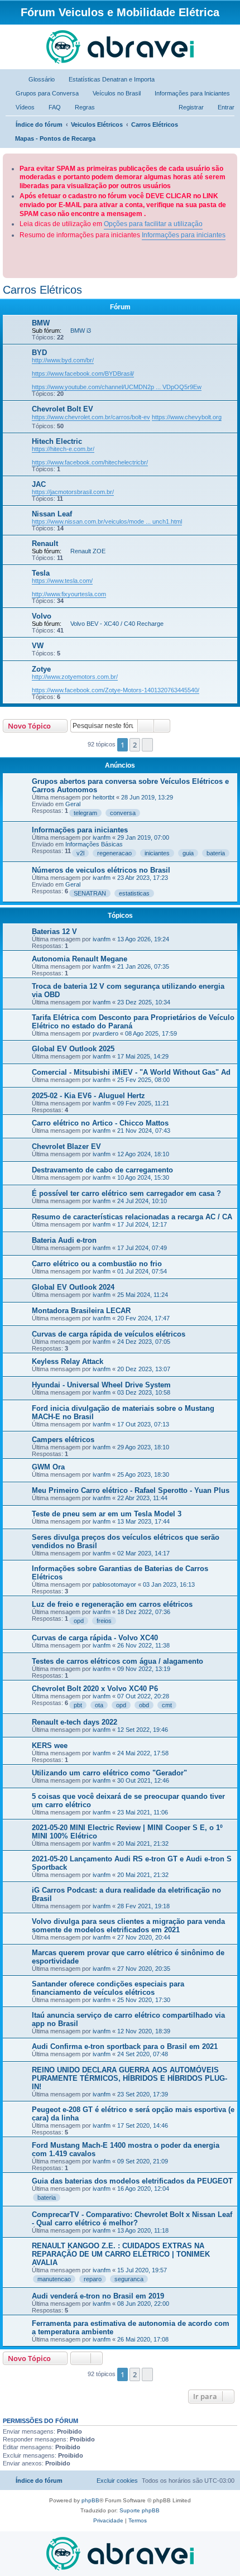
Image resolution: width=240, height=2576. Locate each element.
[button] (147, 745)
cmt (167, 1705)
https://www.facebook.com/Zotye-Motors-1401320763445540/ (116, 690)
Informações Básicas (94, 844)
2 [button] (135, 745)
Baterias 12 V (54, 932)
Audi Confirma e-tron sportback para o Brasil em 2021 (125, 2046)
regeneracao (114, 853)
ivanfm (102, 837)
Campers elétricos (63, 1440)
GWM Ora (48, 1467)
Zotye (41, 669)
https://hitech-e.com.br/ (63, 449)
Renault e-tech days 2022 (75, 1722)
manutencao (54, 2279)
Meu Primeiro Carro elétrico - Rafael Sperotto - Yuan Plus (131, 1490)
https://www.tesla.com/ (62, 581)
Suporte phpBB (140, 2510)
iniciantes (157, 853)
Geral (73, 804)
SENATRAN (90, 893)
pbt (78, 1705)
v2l (80, 853)
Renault (45, 544)
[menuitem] (37, 79)
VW (38, 646)
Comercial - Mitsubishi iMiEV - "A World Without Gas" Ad (131, 1072)
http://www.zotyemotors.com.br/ (75, 677)
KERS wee (50, 1746)
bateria (216, 853)
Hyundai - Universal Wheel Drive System (101, 1385)
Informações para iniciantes (184, 235)
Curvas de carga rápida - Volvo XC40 (95, 1638)
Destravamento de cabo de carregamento (102, 1170)
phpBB (90, 2500)
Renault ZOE (88, 551)
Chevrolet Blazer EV (66, 1146)
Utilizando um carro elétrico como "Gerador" (109, 1773)
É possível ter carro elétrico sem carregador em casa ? (126, 1193)
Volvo (42, 616)
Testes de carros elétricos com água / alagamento (117, 1661)
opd (79, 1621)
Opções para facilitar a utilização (153, 224)
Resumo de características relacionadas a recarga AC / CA (132, 1217)
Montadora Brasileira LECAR (81, 1311)
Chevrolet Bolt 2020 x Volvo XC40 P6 (95, 1689)
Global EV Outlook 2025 (73, 1049)
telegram (85, 813)
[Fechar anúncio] (230, 160)
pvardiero (105, 1033)
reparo (93, 2279)
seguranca (129, 2279)
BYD (39, 353)
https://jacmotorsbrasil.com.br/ (73, 492)
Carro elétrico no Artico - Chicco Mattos (100, 1123)
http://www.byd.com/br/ (63, 360)
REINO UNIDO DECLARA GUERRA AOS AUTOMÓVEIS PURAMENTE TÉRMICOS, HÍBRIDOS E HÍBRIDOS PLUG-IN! (129, 2078)
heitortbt (104, 797)
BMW (41, 323)
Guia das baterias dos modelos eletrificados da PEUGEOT (132, 2181)
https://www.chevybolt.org (187, 417)
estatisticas (134, 893)
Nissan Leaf (52, 514)
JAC (39, 484)
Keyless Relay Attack (68, 1361)
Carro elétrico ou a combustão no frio (97, 1264)
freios (104, 1621)
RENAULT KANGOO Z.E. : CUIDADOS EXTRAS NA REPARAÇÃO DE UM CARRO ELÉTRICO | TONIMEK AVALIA (121, 2254)
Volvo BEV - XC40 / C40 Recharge (117, 624)
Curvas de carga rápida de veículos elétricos (109, 1334)
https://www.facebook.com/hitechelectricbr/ (90, 462)
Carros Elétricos (42, 290)
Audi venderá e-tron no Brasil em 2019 (98, 2296)
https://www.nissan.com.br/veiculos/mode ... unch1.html (107, 521)
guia (188, 853)
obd (144, 1705)
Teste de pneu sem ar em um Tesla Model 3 (107, 1514)
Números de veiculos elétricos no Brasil (101, 870)
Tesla (41, 573)
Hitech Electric (57, 441)
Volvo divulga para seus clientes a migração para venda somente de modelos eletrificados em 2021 (128, 1926)
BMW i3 (81, 331)
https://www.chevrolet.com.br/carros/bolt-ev (91, 417)
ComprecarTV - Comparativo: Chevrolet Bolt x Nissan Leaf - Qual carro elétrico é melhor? (132, 2219)
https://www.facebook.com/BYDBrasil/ (83, 374)
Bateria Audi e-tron (64, 1240)
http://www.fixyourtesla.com (69, 594)
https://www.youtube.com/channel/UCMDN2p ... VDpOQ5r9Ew (117, 387)
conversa (123, 813)
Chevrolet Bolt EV (63, 409)
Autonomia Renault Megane (80, 959)
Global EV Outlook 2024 (73, 1287)
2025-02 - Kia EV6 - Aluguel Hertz (88, 1096)
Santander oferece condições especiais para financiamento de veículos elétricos (108, 1988)
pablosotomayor (114, 1584)
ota (99, 1705)
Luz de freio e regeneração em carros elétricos (112, 1604)
